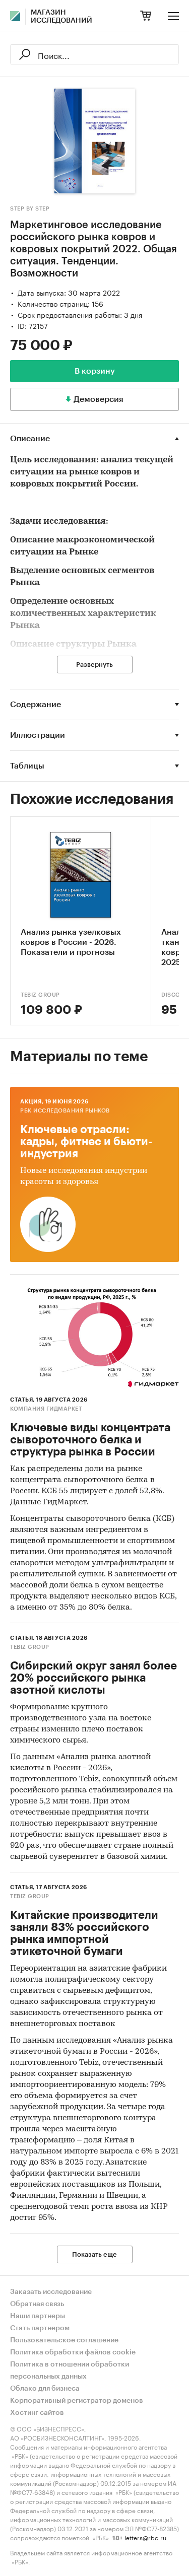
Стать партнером (40, 2328)
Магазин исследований (61, 17)
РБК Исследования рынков (65, 1111)
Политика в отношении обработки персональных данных (70, 2371)
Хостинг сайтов (37, 2413)
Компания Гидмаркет (46, 1409)
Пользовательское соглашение (64, 2340)
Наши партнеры (38, 2316)
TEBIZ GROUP (40, 995)
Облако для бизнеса (45, 2389)
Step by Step (30, 209)
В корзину (95, 371)
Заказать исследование (51, 2292)
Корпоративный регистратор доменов (77, 2401)
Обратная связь (37, 2304)
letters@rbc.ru (145, 2537)
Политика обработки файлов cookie (73, 2352)
